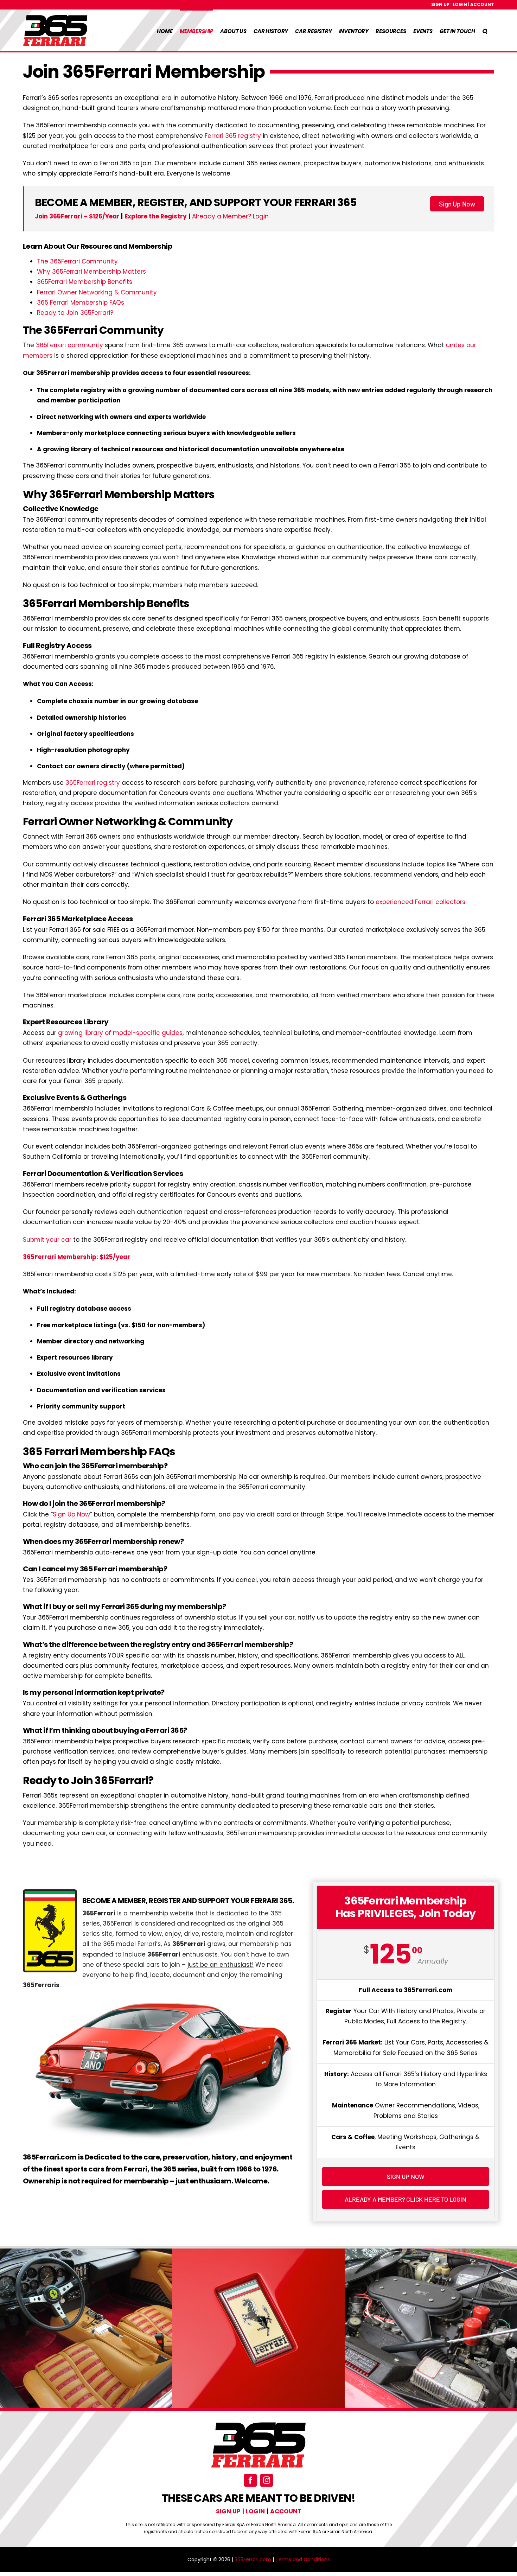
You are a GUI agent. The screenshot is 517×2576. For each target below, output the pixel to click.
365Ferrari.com (253, 2559)
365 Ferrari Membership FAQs (81, 303)
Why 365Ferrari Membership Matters (91, 272)
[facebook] (250, 2480)
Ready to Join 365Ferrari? (75, 313)
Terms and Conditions (303, 2559)
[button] (485, 30)
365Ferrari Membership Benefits (85, 282)
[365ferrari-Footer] (258, 2424)
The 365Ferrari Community (77, 261)
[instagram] (267, 2480)
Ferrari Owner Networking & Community (97, 292)
